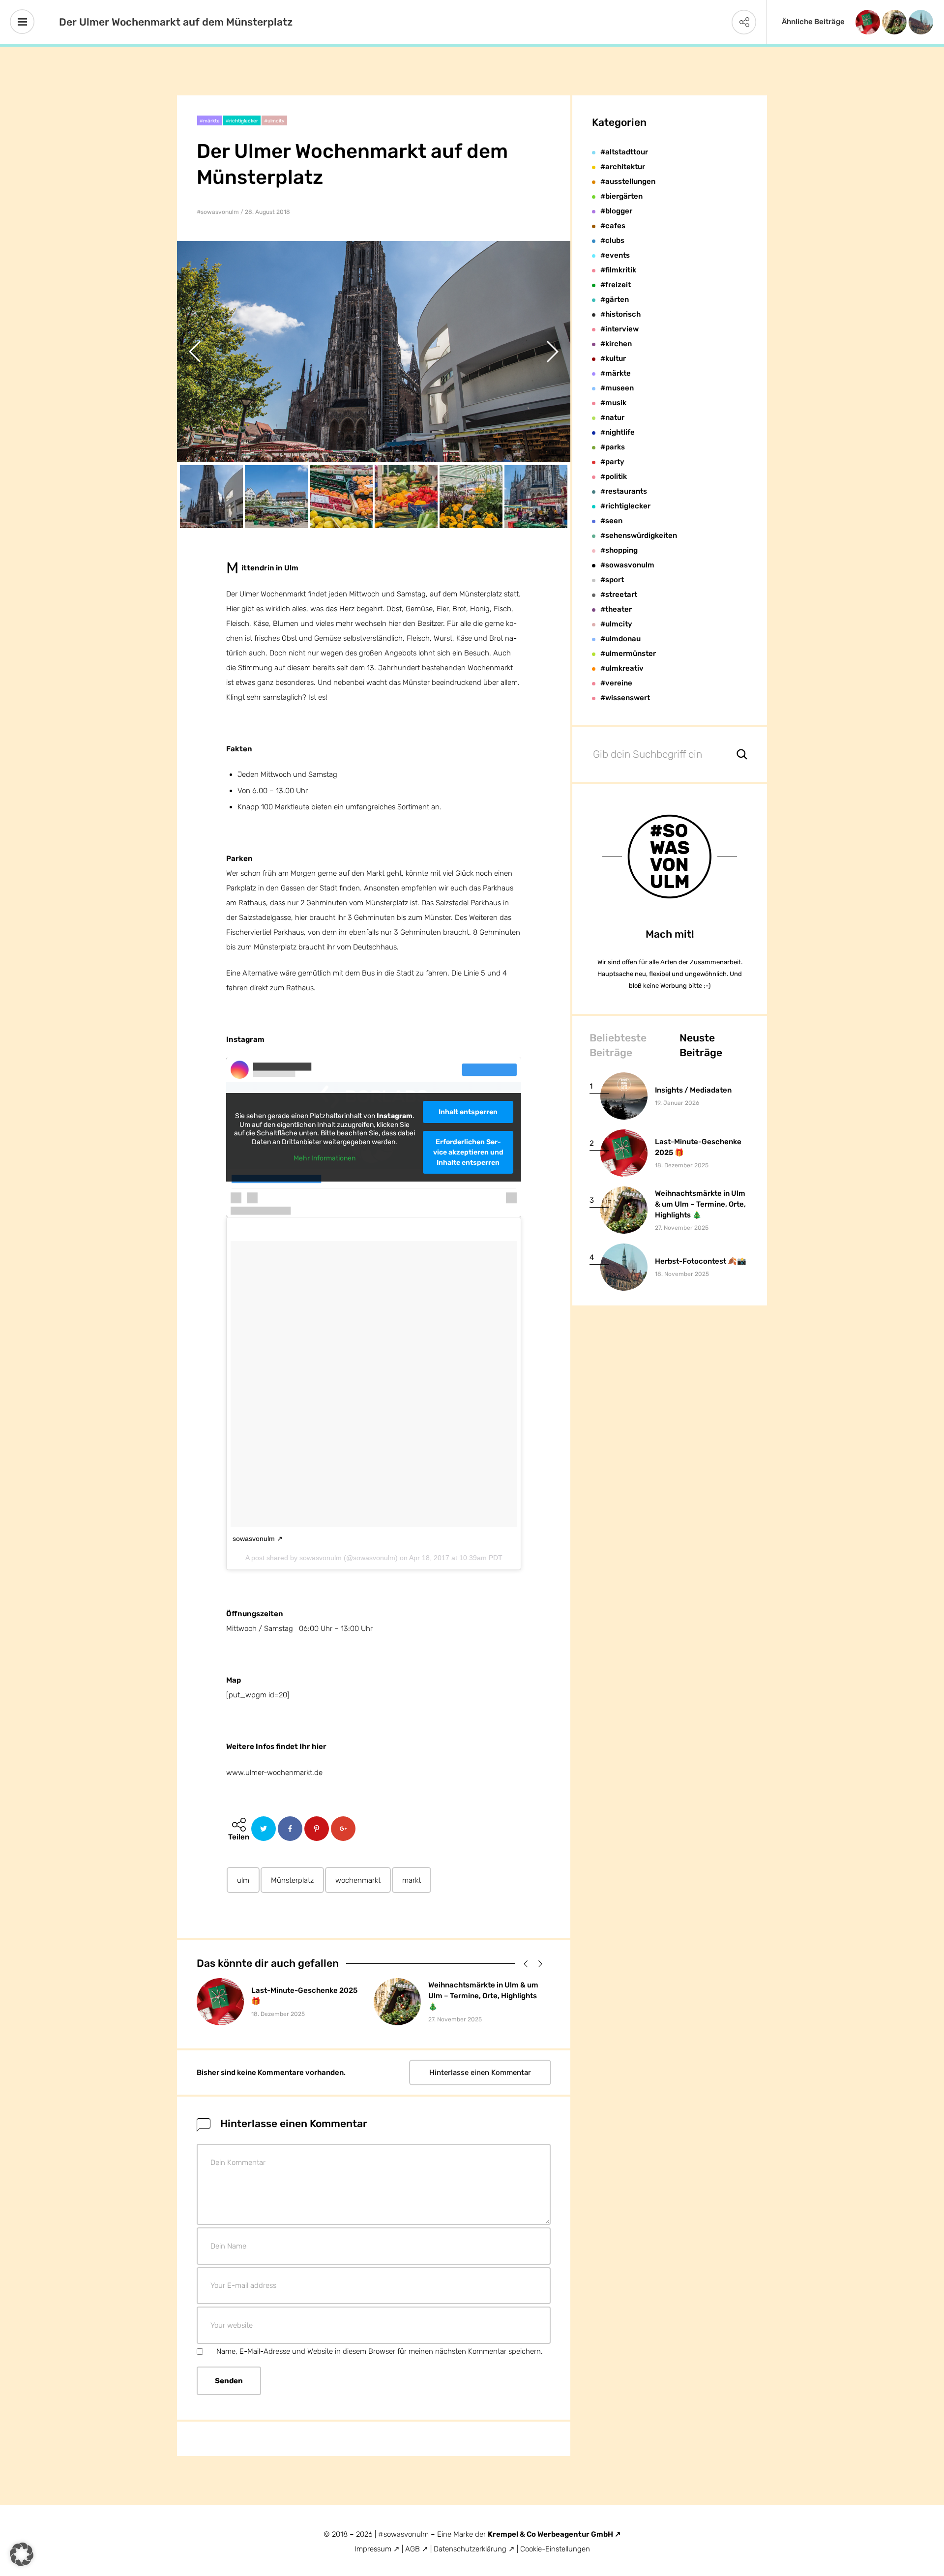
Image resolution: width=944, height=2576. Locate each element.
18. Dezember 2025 (278, 2014)
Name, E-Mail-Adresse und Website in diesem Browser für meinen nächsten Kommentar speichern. (380, 2351)
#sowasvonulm (218, 212)
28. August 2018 (267, 212)
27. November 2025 (455, 2019)
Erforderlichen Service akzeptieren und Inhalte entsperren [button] (468, 1152)
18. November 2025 (682, 1274)
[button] (524, 1963)
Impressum (373, 2549)
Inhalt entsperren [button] (468, 1112)
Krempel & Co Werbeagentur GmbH (551, 2534)
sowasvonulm (254, 1539)
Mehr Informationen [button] (324, 1158)
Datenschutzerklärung (471, 2549)
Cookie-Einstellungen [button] (555, 2549)
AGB (413, 2549)
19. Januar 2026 (677, 1103)
